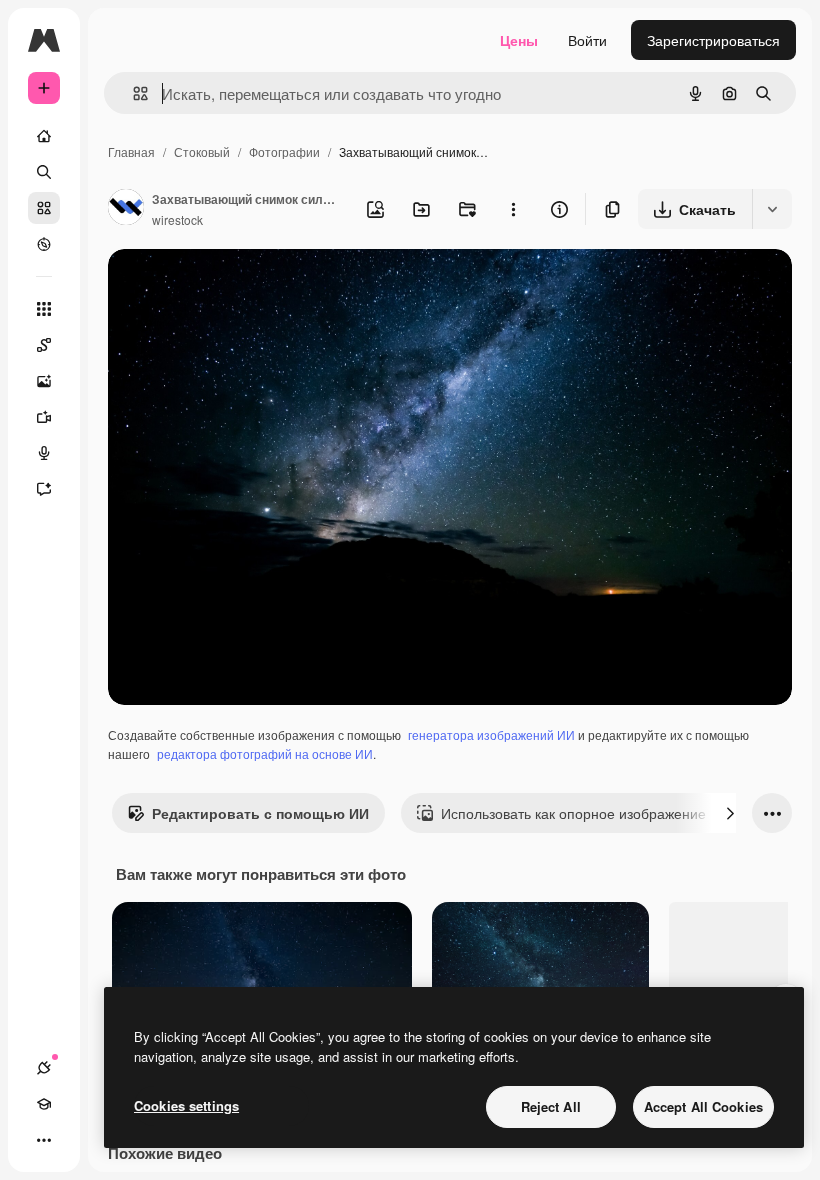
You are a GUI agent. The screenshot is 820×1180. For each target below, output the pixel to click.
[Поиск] (44, 172)
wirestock (177, 219)
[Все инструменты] (44, 309)
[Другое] (44, 1140)
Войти (587, 40)
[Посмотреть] (44, 244)
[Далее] (730, 813)
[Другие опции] (513, 209)
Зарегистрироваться (713, 40)
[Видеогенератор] (44, 417)
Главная (131, 151)
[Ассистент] (44, 489)
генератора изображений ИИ (491, 734)
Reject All (551, 1106)
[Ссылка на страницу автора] (126, 209)
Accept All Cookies (703, 1106)
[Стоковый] (44, 208)
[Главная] (44, 136)
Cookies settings (186, 1105)
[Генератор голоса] (44, 453)
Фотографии (284, 151)
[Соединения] (44, 1068)
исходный (242, 287)
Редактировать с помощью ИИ (260, 813)
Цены (519, 40)
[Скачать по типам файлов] (772, 209)
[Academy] (44, 1104)
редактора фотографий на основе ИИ (265, 753)
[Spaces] (44, 345)
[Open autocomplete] (132, 93)
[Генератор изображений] (44, 381)
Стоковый (202, 151)
